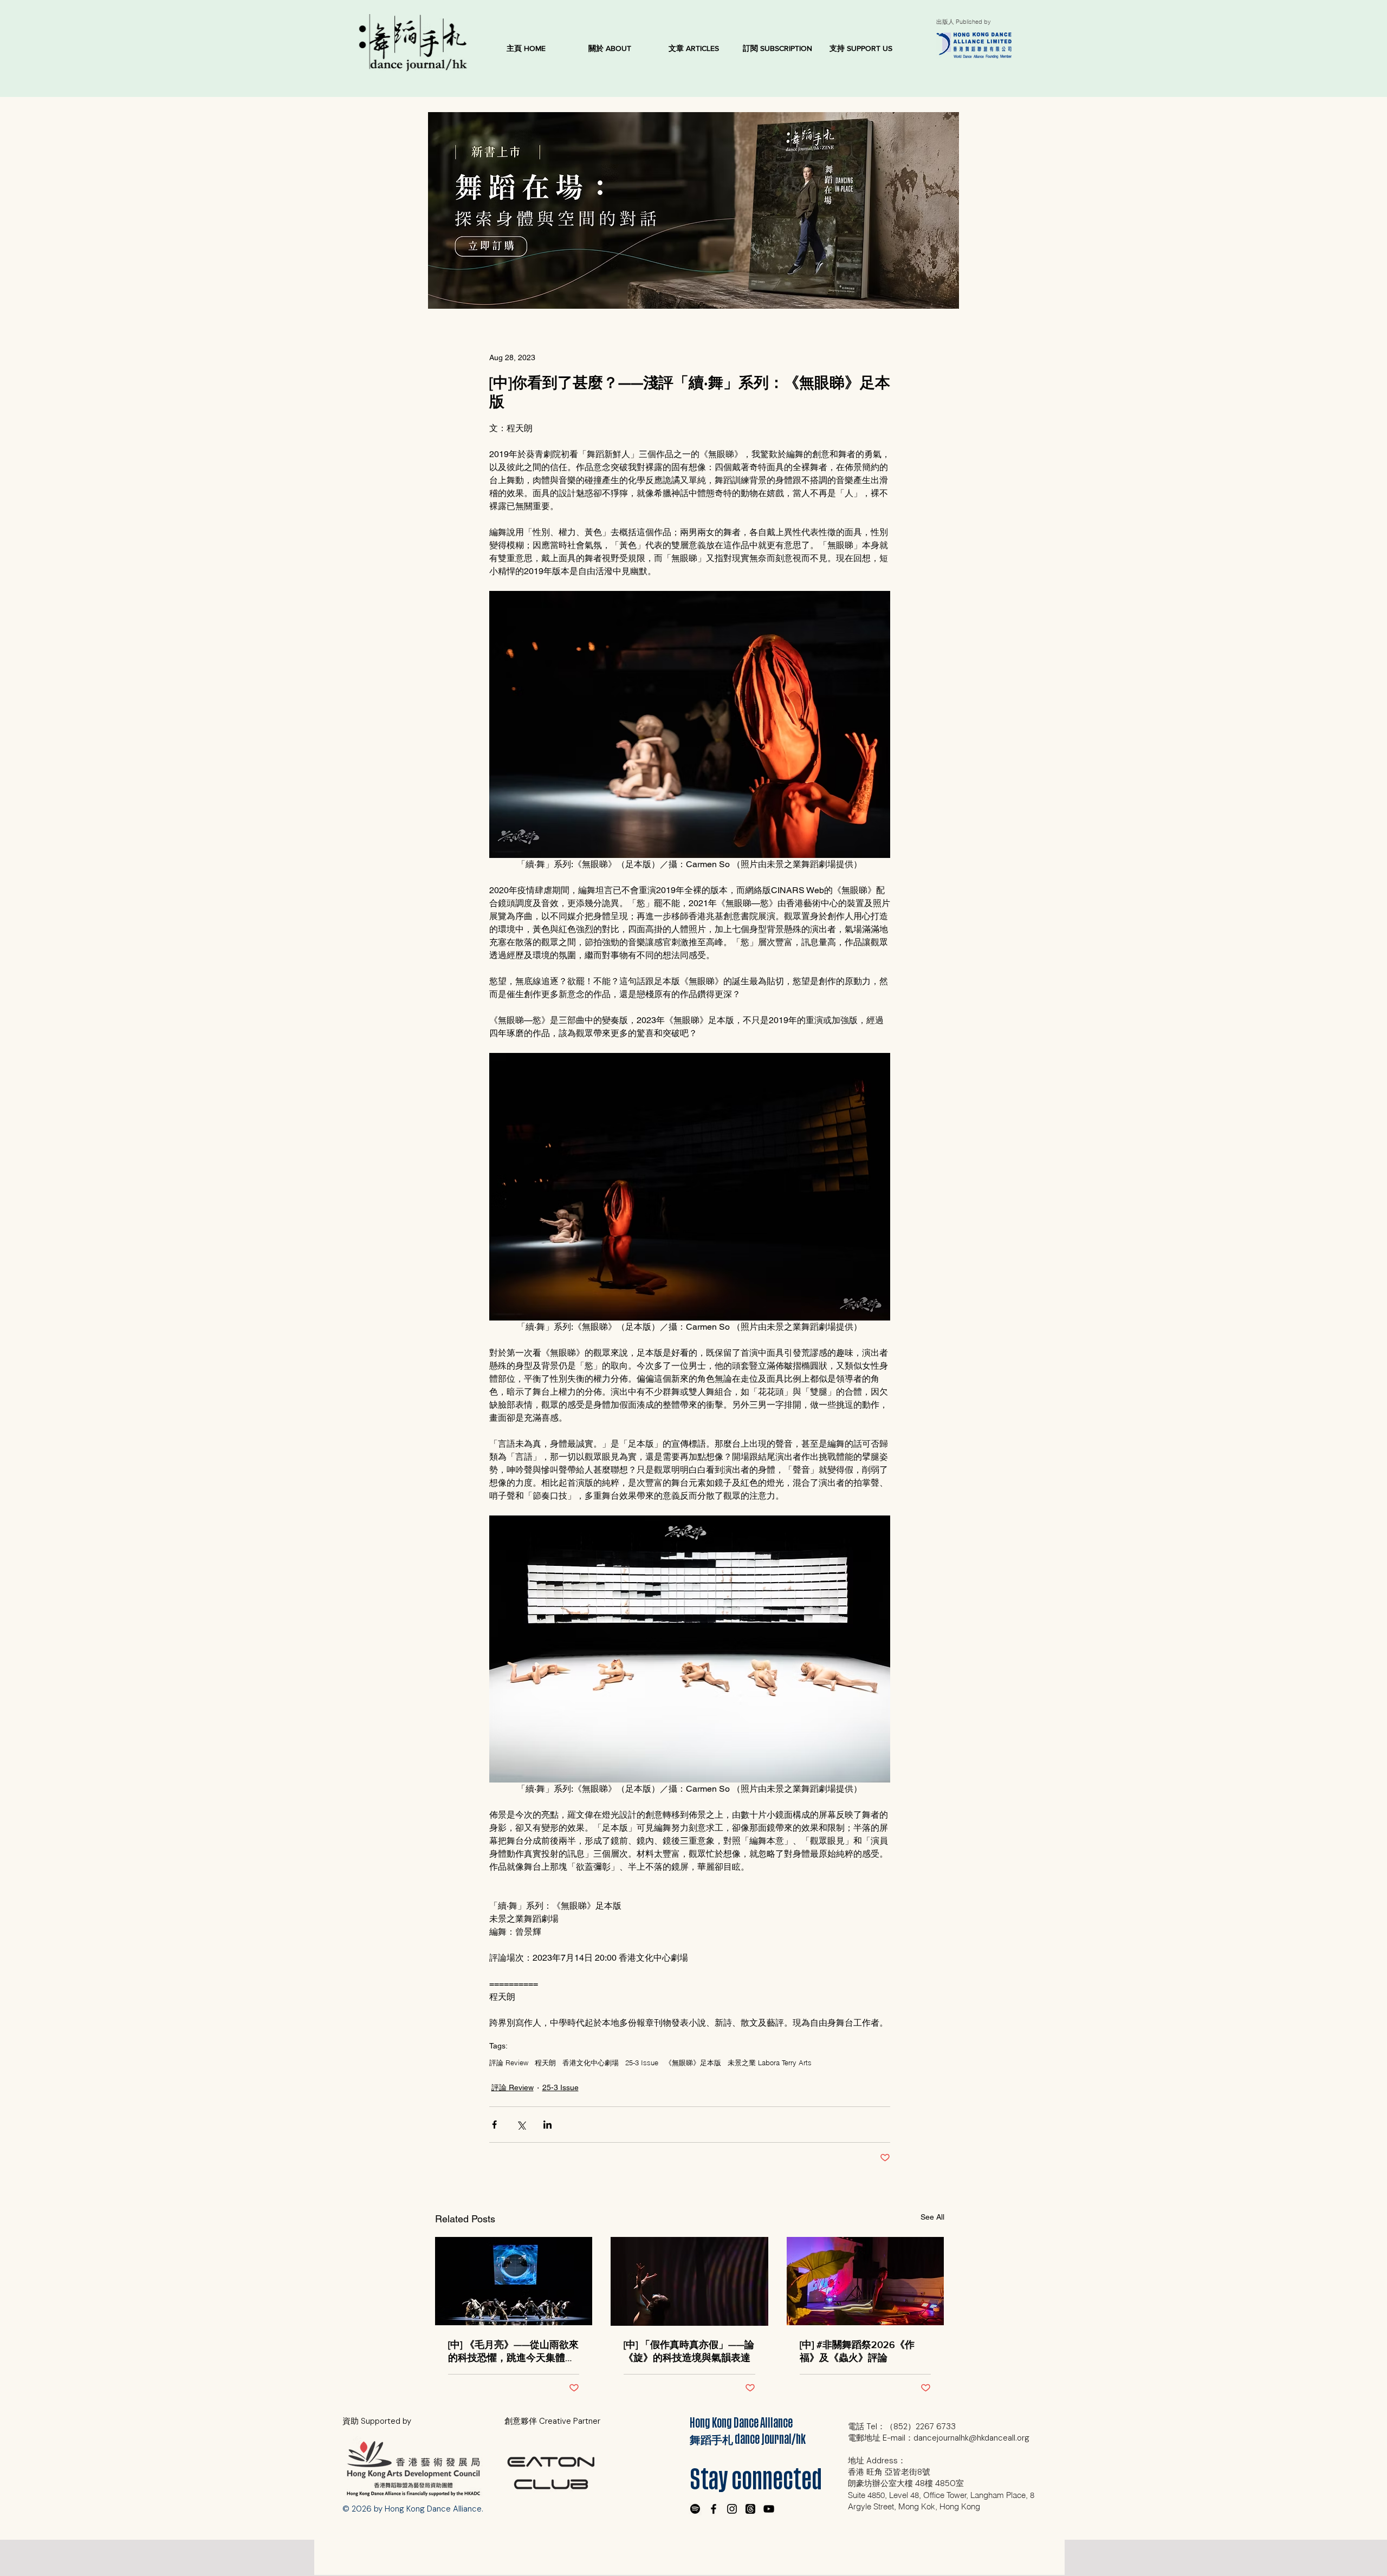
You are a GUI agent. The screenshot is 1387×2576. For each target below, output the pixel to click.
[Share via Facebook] (494, 2125)
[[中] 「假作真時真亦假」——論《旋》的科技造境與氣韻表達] (689, 2281)
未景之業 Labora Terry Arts (770, 2063)
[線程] (750, 2509)
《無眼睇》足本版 (693, 2063)
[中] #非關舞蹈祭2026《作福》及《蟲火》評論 (857, 2351)
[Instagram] (732, 2509)
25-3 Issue (642, 2063)
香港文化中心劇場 (591, 2063)
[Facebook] (714, 2509)
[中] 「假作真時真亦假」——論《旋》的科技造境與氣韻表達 (689, 2351)
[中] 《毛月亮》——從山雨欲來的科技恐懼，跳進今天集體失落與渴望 (513, 2352)
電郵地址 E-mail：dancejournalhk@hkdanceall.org (939, 2438)
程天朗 (545, 2063)
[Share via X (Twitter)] (521, 2125)
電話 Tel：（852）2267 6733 (902, 2427)
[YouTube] (769, 2509)
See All (932, 2217)
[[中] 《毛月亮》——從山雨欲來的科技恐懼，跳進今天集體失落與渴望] (514, 2281)
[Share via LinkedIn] (547, 2125)
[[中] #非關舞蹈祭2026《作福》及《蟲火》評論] (866, 2281)
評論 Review (509, 2063)
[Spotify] (695, 2509)
